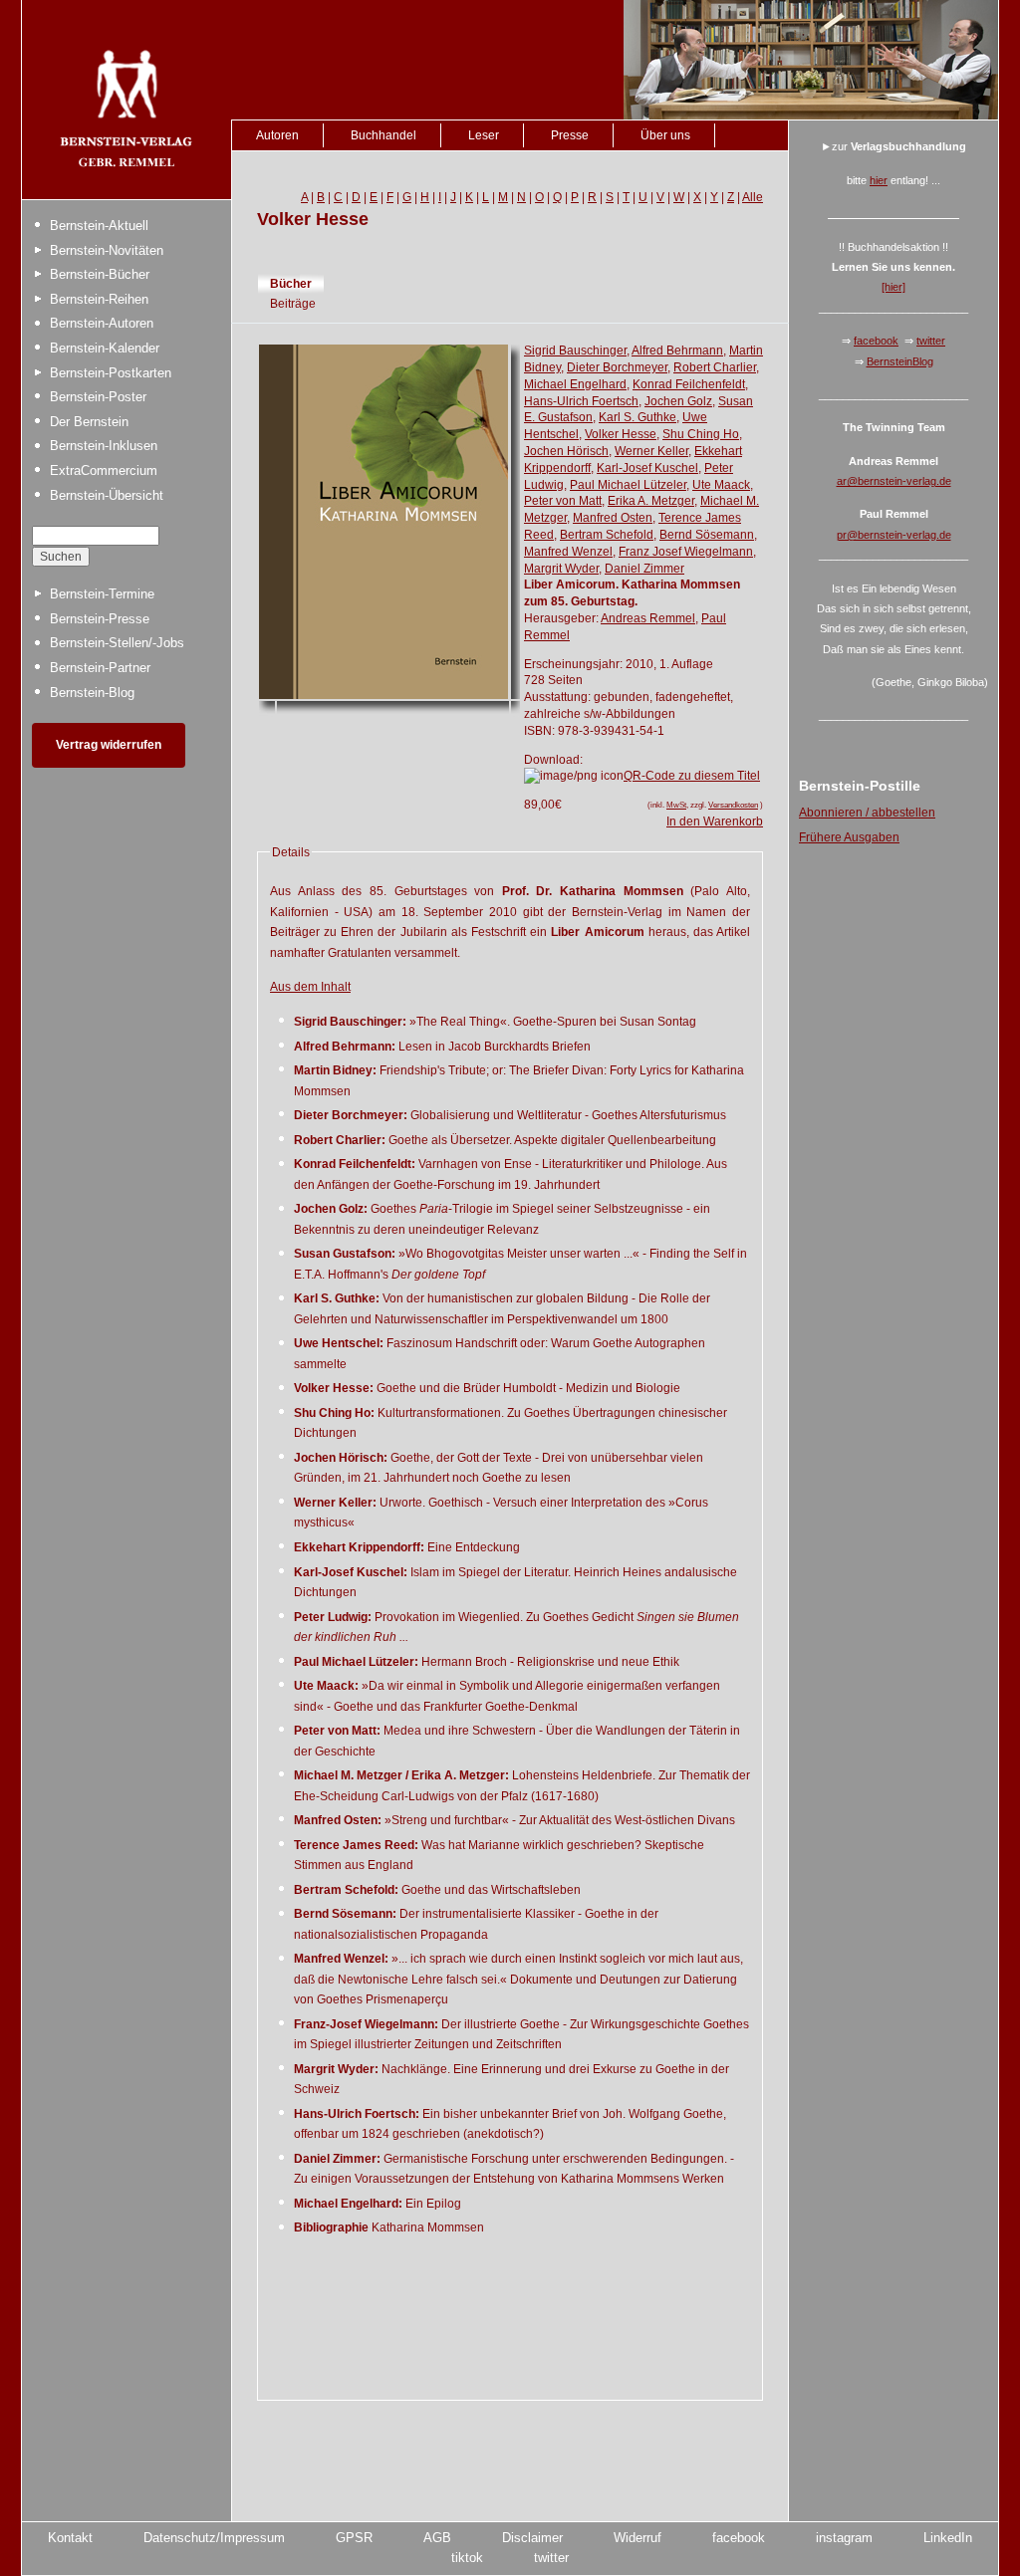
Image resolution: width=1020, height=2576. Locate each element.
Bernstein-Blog (92, 693)
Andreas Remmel (648, 618)
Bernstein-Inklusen (104, 446)
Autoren (277, 135)
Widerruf (637, 2538)
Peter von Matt (563, 501)
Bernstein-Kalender (105, 348)
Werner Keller (651, 451)
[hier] (893, 287)
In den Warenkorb (715, 821)
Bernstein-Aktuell (99, 226)
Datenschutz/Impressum (214, 2538)
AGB (437, 2538)
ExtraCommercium (104, 470)
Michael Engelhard (575, 384)
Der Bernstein (89, 422)
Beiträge (293, 304)
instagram (844, 2538)
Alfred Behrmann (677, 351)
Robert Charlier (715, 367)
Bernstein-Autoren (102, 323)
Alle (753, 197)
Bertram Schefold (607, 535)
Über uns (665, 135)
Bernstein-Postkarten (111, 373)
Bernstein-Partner (100, 668)
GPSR (354, 2538)
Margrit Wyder (561, 569)
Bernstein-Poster (98, 397)
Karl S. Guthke (637, 417)
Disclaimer (532, 2538)
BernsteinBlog (900, 361)
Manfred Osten (613, 518)
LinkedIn (948, 2538)
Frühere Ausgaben (849, 837)
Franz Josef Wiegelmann (686, 552)
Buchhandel (383, 135)
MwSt (676, 805)
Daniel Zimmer (644, 569)
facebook (876, 341)
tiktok (467, 2558)
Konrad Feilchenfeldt (689, 384)
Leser (484, 135)
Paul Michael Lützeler (628, 485)
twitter (931, 341)
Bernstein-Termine (102, 594)
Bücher (291, 284)
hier (879, 180)
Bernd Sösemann (707, 535)
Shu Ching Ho (701, 434)
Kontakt (70, 2538)
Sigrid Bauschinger (575, 351)
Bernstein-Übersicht (107, 495)
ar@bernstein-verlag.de (894, 481)
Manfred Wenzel (568, 552)
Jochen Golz (678, 401)
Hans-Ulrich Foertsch (581, 401)
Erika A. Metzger (651, 501)
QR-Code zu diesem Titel (692, 776)
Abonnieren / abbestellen (867, 813)
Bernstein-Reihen (99, 299)
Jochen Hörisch (566, 451)
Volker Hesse (621, 434)
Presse (570, 135)
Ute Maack (721, 485)
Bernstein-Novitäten (107, 250)
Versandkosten (733, 805)
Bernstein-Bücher (100, 274)
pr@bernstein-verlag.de (894, 535)
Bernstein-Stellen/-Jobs (117, 643)
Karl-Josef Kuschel (647, 468)
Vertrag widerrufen (109, 745)
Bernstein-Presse (100, 619)
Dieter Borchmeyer (617, 367)
